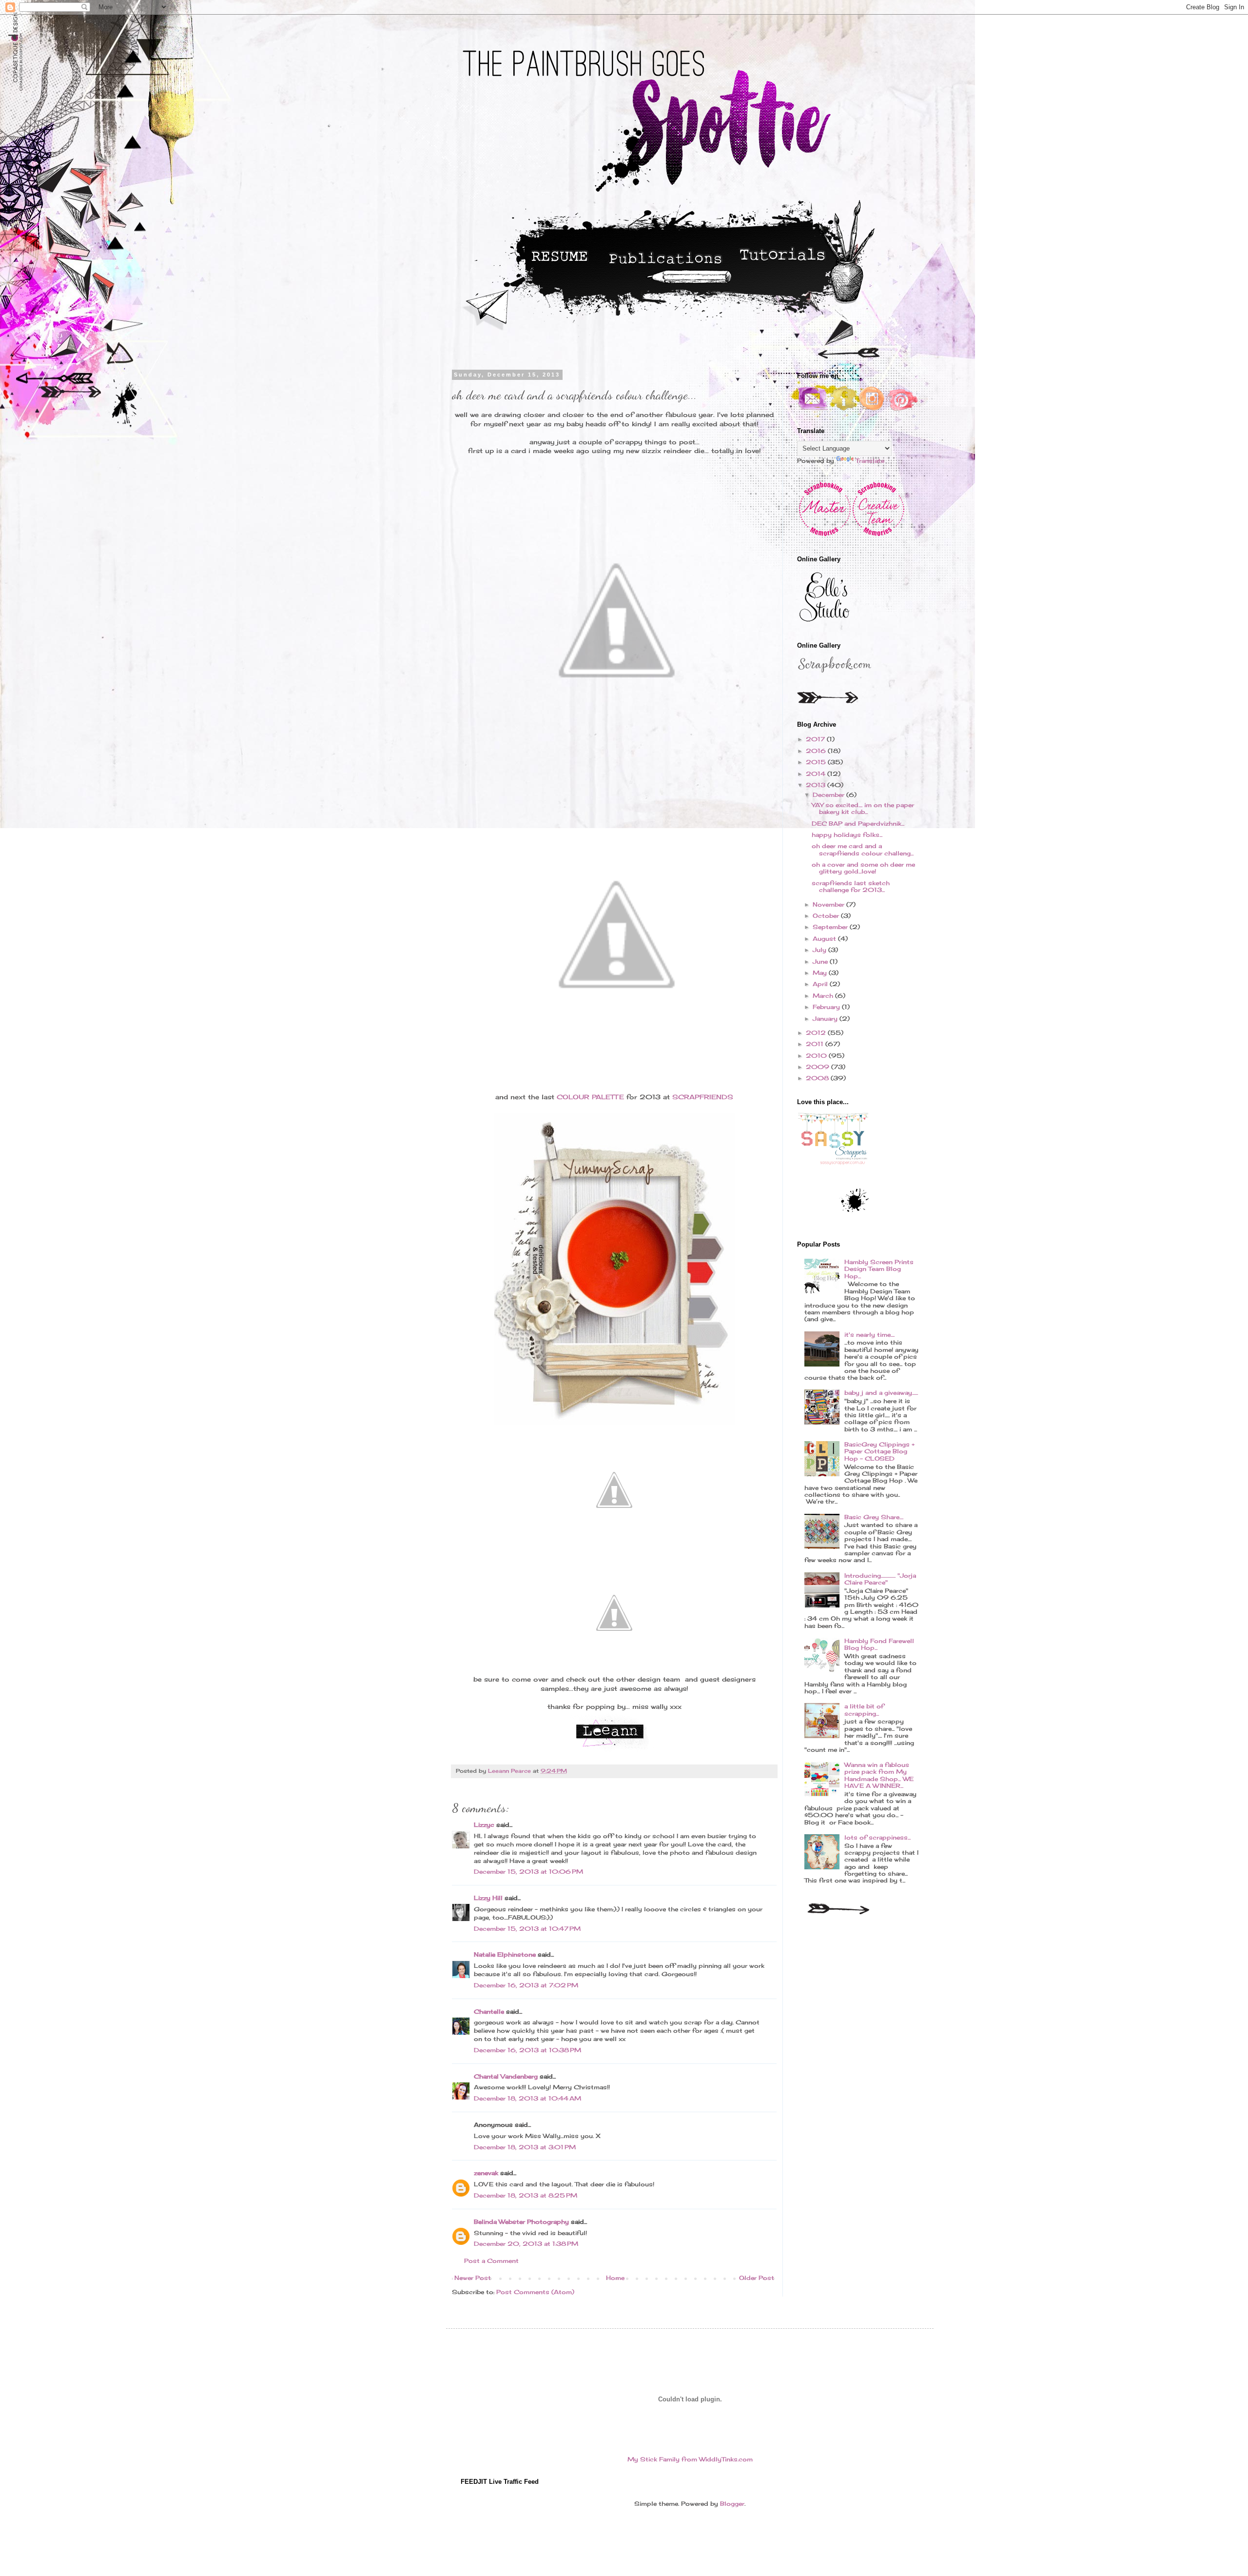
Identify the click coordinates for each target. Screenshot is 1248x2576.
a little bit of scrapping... (864, 1710)
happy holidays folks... (847, 835)
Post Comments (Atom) (535, 2292)
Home (615, 2278)
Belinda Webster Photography (521, 2222)
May (821, 973)
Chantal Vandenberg (506, 2076)
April (821, 984)
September (831, 927)
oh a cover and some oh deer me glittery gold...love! (863, 868)
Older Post (757, 2278)
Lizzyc (484, 1825)
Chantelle (489, 2011)
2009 (819, 1067)
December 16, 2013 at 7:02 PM (526, 1985)
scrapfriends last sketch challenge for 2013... (851, 886)
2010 (817, 1056)
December (829, 795)
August (825, 939)
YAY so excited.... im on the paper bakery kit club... (863, 808)
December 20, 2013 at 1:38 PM (526, 2244)
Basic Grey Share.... (874, 1517)
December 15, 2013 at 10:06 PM (528, 1872)
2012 (817, 1033)
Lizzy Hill (488, 1898)
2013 (817, 785)
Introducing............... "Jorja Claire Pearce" (880, 1579)
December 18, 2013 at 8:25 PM (526, 2195)
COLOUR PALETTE (590, 1097)
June (821, 961)
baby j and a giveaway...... (881, 1393)
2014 (817, 774)
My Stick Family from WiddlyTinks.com (690, 2459)
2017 (816, 739)
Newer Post (473, 2278)
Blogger (732, 2504)
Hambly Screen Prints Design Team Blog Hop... (879, 1269)
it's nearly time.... (869, 1335)
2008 (818, 1078)
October (827, 916)
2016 (817, 751)
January (826, 1019)
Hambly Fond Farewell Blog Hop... (879, 1644)
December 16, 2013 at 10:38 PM (527, 2050)
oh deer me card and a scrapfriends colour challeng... (863, 849)
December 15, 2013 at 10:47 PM (527, 1929)
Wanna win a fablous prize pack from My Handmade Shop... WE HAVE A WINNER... (879, 1775)
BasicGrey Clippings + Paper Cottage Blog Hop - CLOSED (879, 1451)
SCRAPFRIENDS (703, 1097)
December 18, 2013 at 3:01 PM (525, 2147)
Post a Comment (491, 2261)
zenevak (486, 2173)
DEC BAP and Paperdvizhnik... (858, 823)
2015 (817, 762)
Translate (870, 461)
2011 (816, 1044)
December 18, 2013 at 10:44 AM (527, 2098)
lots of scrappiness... (877, 1837)
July (820, 950)
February (827, 1007)
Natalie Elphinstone (505, 1954)
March (824, 996)
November (829, 904)
